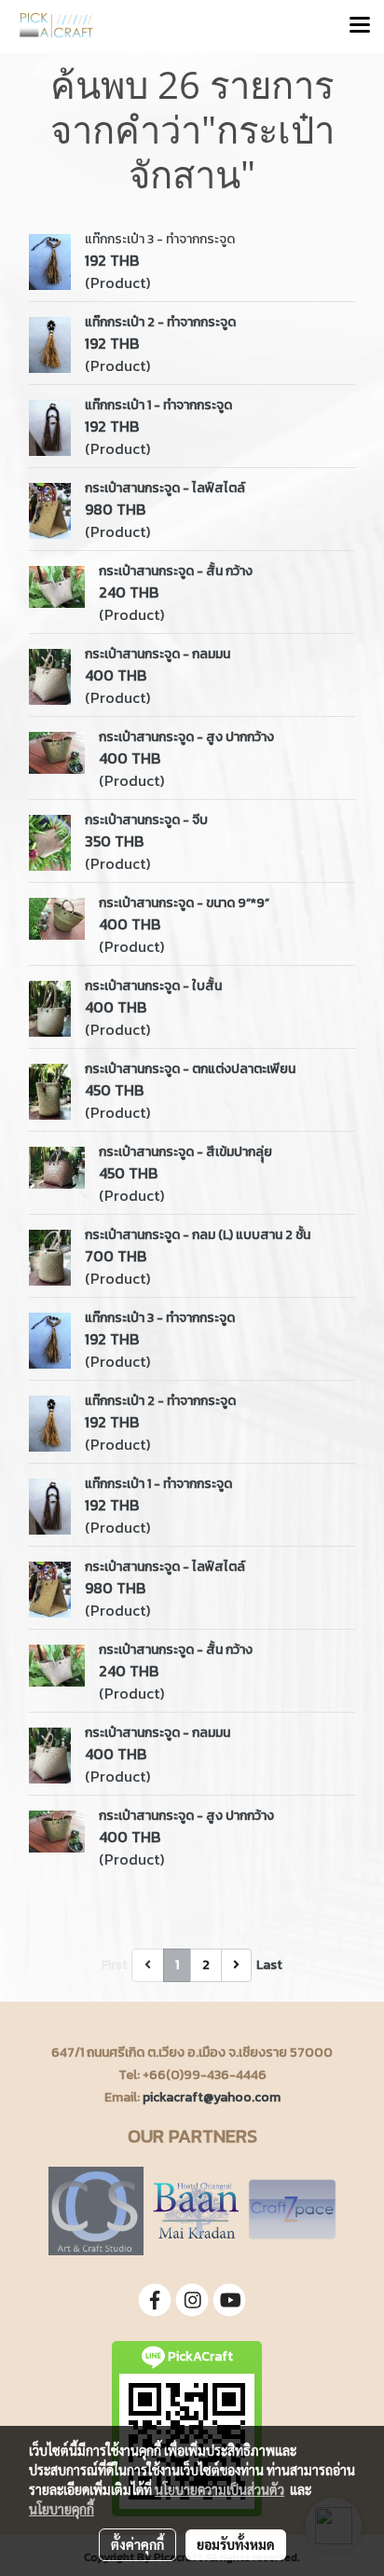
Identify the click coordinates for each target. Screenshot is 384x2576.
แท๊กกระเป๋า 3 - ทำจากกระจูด (160, 239)
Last (269, 1965)
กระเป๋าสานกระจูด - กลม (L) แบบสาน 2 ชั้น (198, 1235)
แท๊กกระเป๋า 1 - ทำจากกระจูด (158, 405)
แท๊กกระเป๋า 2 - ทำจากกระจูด (160, 322)
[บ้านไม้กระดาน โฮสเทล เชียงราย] (196, 2210)
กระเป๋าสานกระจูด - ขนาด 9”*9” (184, 903)
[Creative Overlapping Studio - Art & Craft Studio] (96, 2210)
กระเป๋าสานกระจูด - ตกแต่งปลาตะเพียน (190, 1069)
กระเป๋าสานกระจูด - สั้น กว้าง (176, 571)
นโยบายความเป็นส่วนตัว (219, 2489)
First (115, 1965)
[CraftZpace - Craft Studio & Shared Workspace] (292, 2210)
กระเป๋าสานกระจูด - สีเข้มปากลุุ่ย (185, 1152)
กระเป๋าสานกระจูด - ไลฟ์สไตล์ (165, 488)
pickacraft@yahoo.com (212, 2097)
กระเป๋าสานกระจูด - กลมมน (158, 654)
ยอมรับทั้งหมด (236, 2544)
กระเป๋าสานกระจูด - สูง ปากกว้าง (186, 737)
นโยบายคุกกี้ (62, 2509)
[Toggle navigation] (360, 26)
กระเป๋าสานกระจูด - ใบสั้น (153, 986)
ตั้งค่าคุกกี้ (137, 2544)
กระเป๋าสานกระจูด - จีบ (146, 820)
